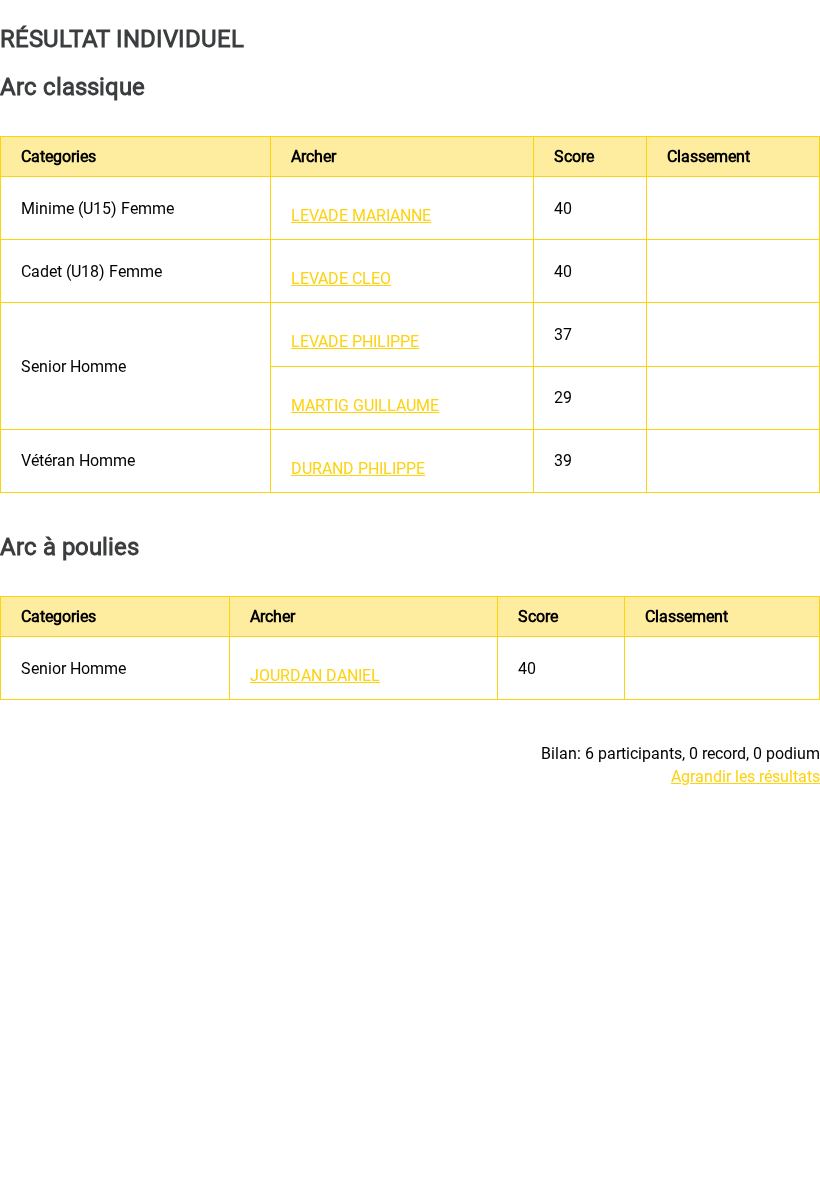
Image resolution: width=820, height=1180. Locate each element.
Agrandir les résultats (745, 776)
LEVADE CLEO (341, 278)
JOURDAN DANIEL (315, 675)
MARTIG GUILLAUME (365, 405)
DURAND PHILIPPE (358, 468)
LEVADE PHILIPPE (355, 341)
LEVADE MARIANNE (361, 215)
